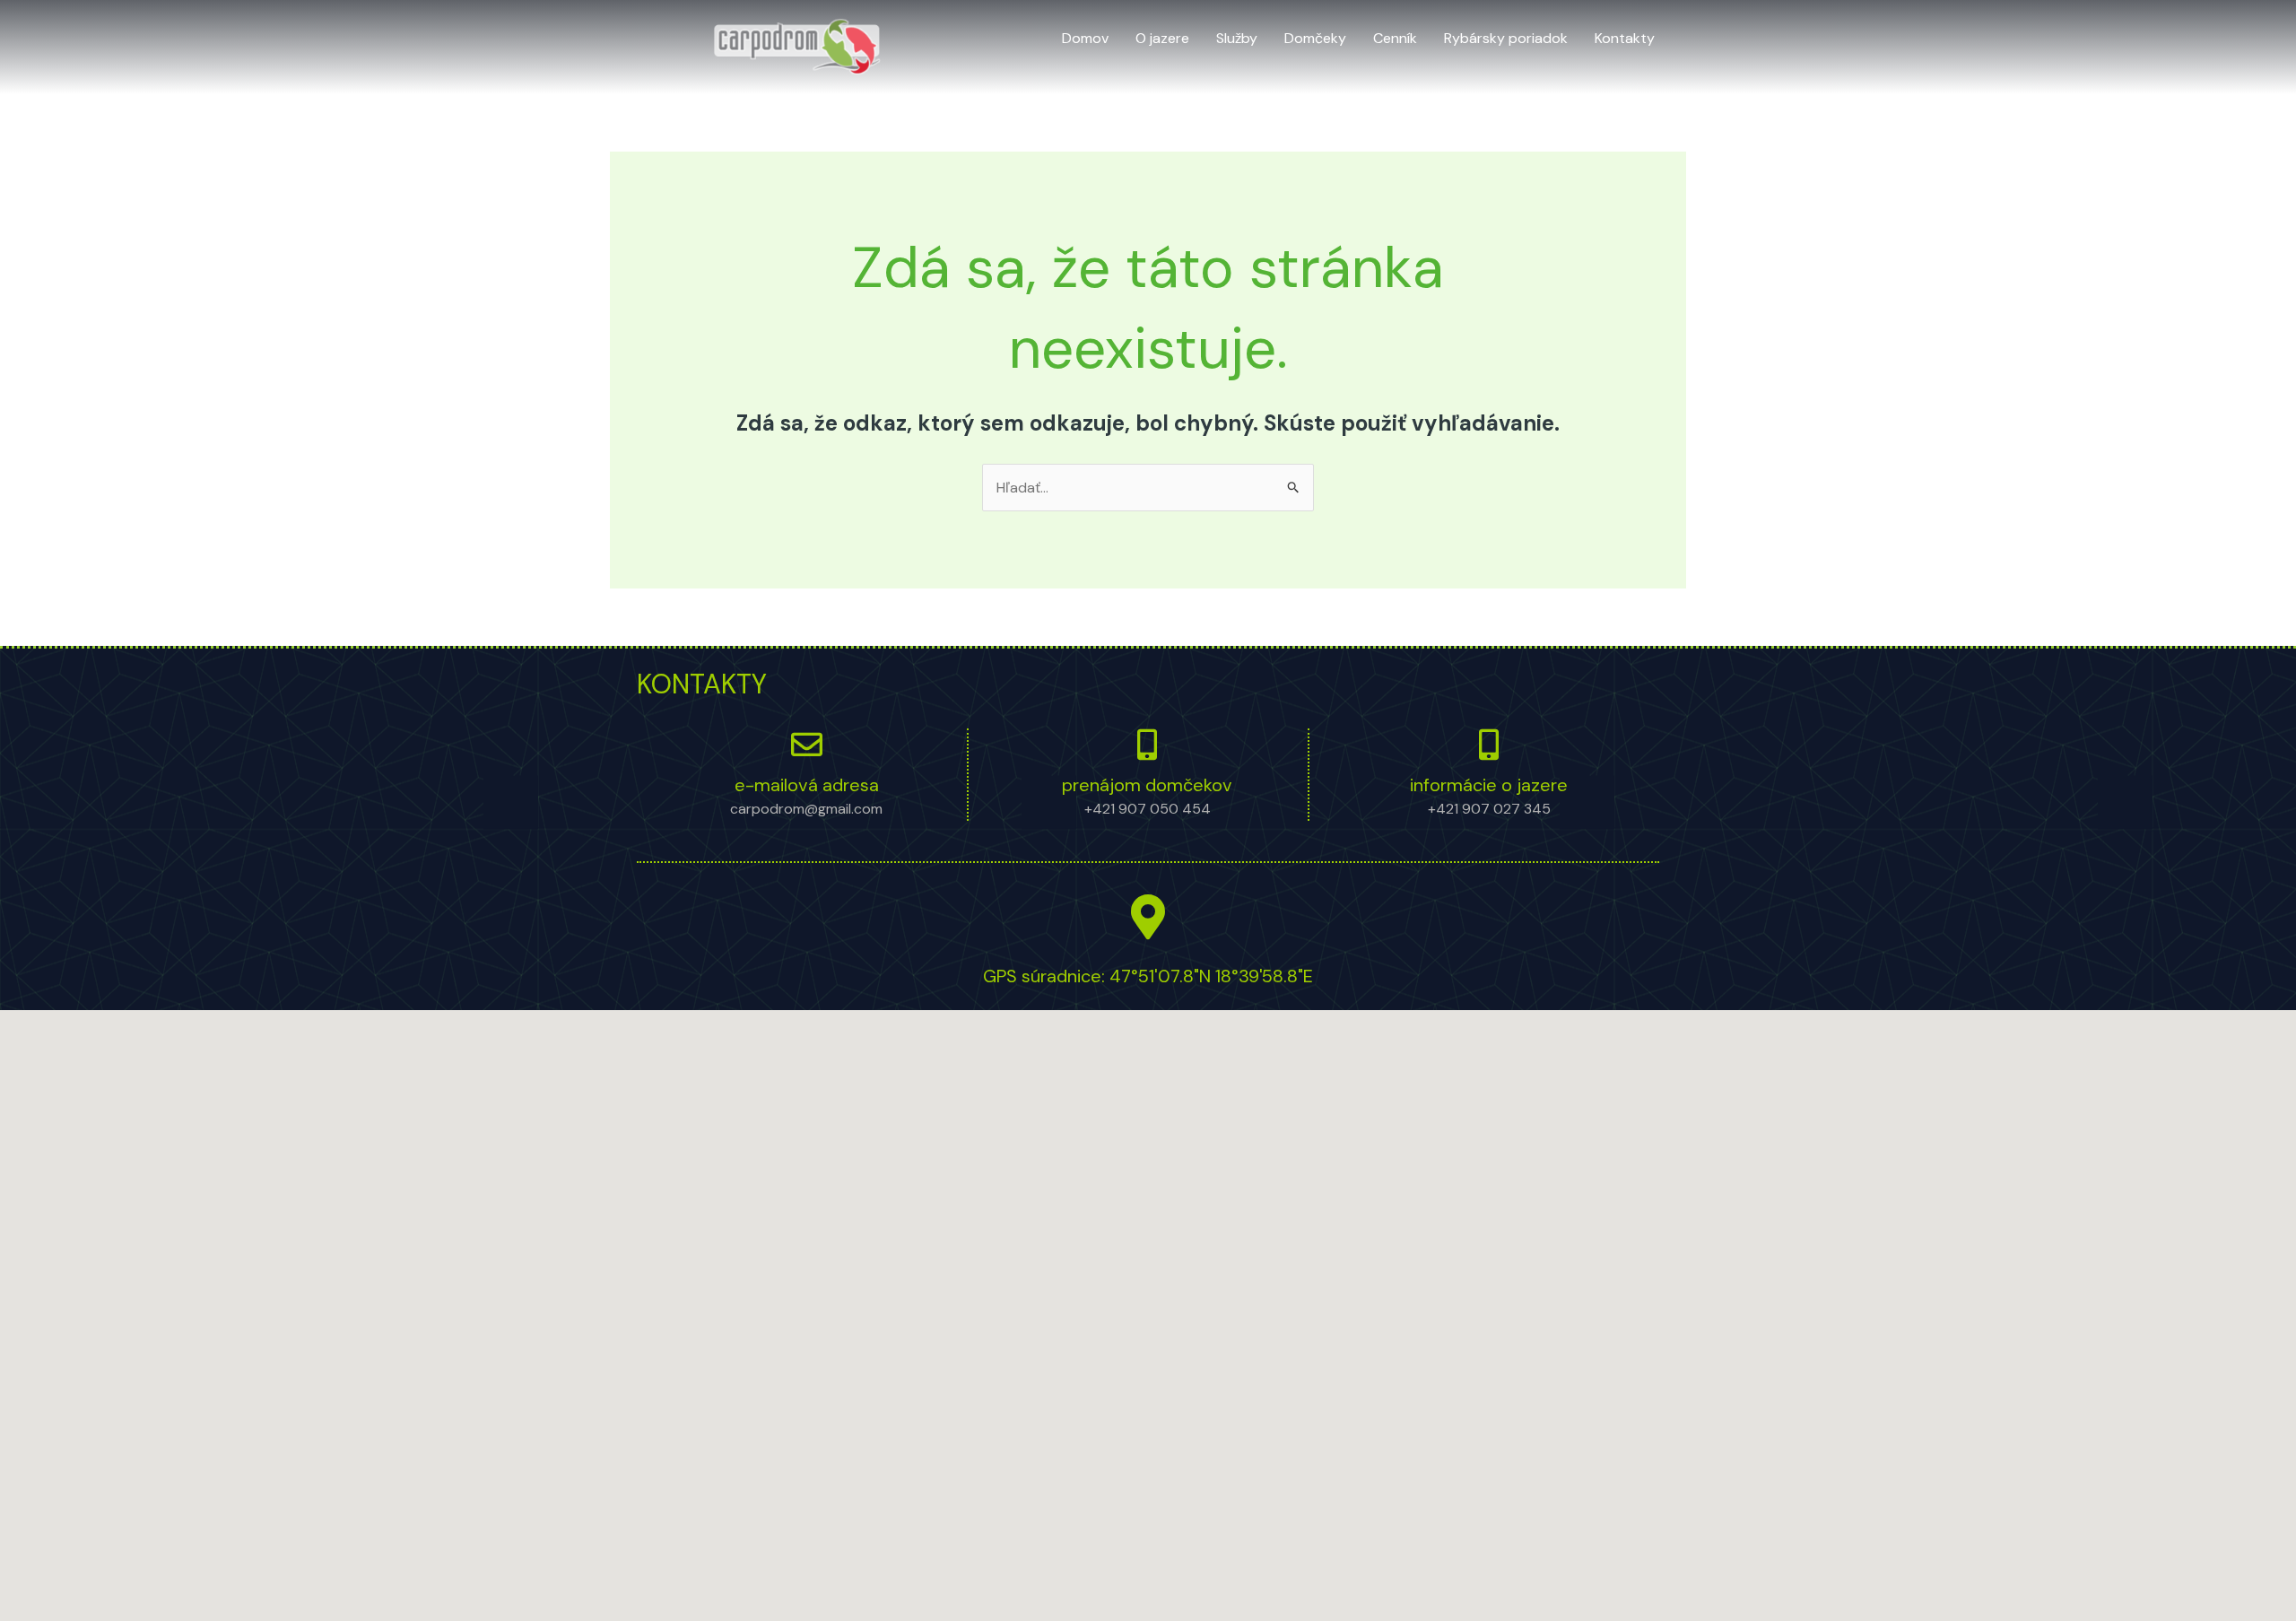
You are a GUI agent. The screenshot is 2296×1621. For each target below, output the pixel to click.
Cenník (1395, 38)
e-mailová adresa (807, 785)
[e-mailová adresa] (807, 744)
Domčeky (1315, 38)
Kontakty (1625, 38)
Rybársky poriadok (1506, 38)
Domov (1085, 38)
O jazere (1162, 38)
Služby (1237, 38)
